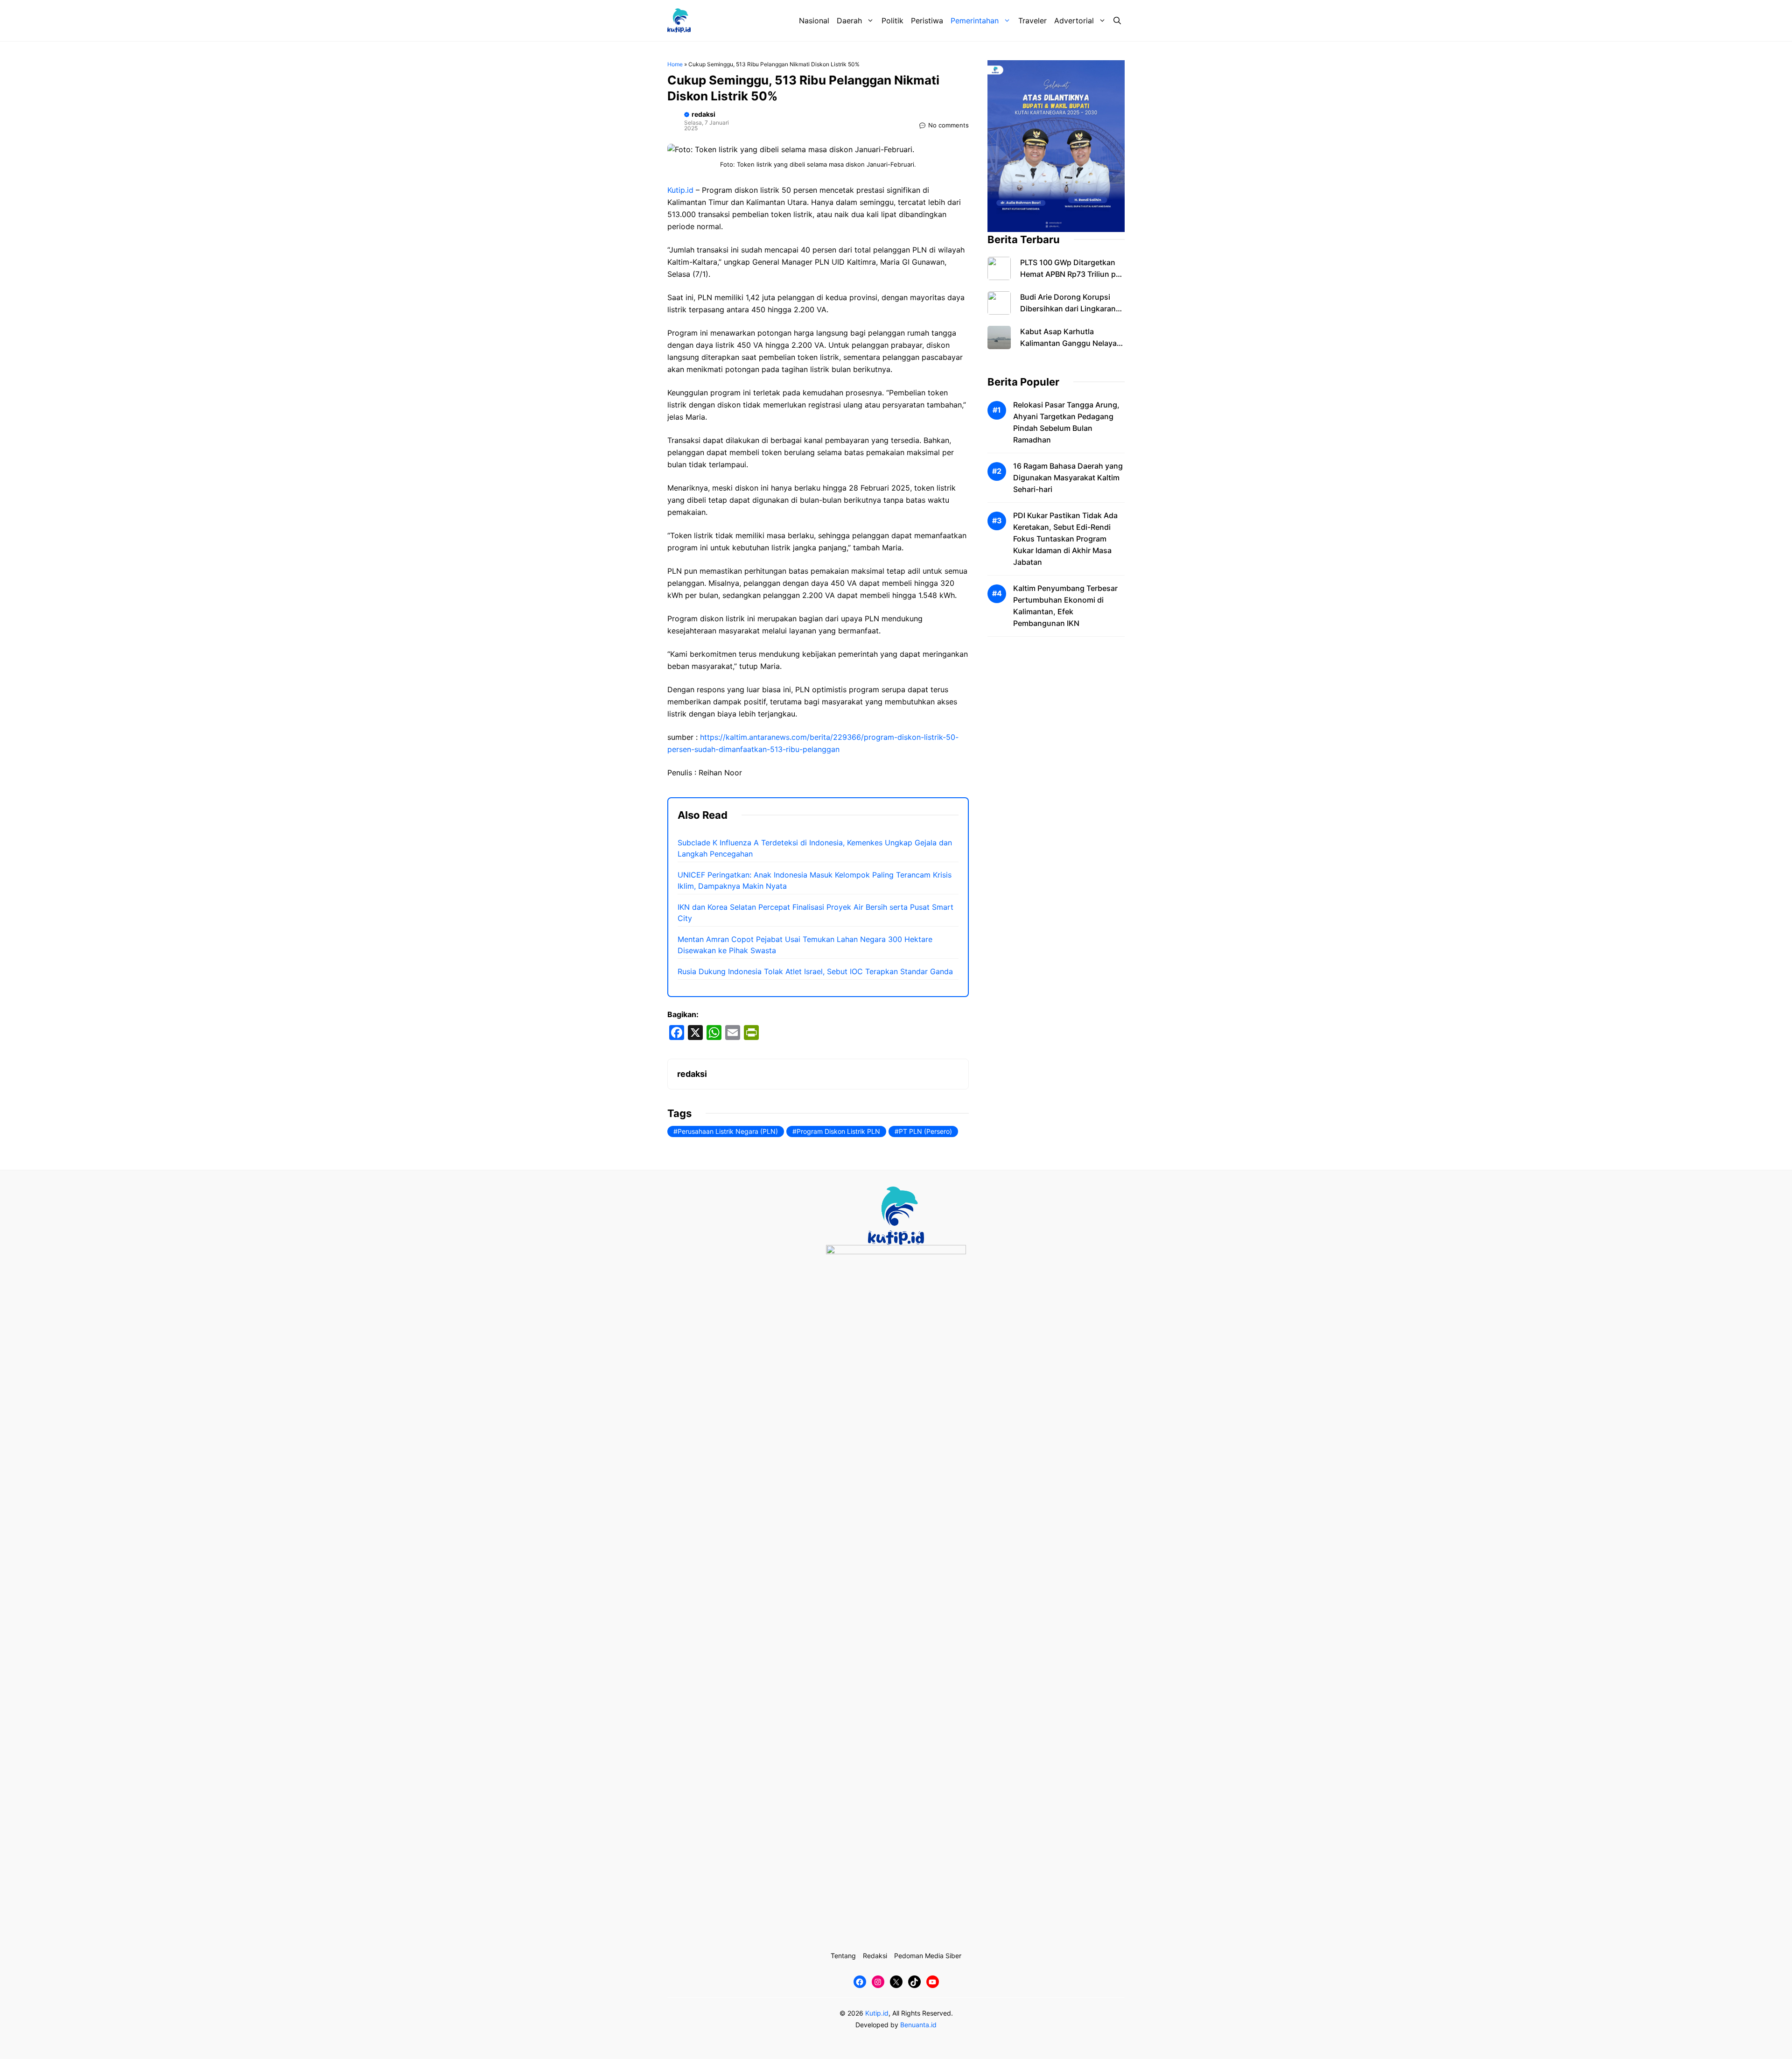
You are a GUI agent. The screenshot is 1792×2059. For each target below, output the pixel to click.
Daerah (849, 21)
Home (675, 64)
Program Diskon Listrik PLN (838, 1131)
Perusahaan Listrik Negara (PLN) (728, 1131)
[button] (1117, 21)
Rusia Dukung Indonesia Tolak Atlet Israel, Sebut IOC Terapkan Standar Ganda (815, 971)
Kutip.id (680, 190)
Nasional (814, 21)
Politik (892, 21)
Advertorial (1074, 21)
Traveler (1032, 21)
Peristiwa (927, 21)
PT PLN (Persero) (925, 1131)
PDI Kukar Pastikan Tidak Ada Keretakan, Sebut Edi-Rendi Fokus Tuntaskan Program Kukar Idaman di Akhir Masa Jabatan (1065, 539)
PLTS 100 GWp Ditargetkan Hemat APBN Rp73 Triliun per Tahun (1071, 274)
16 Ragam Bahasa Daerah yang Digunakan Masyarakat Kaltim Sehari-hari (1068, 478)
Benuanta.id (918, 2025)
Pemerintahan (975, 21)
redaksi (703, 114)
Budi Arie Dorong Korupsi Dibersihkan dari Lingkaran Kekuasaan (1068, 309)
